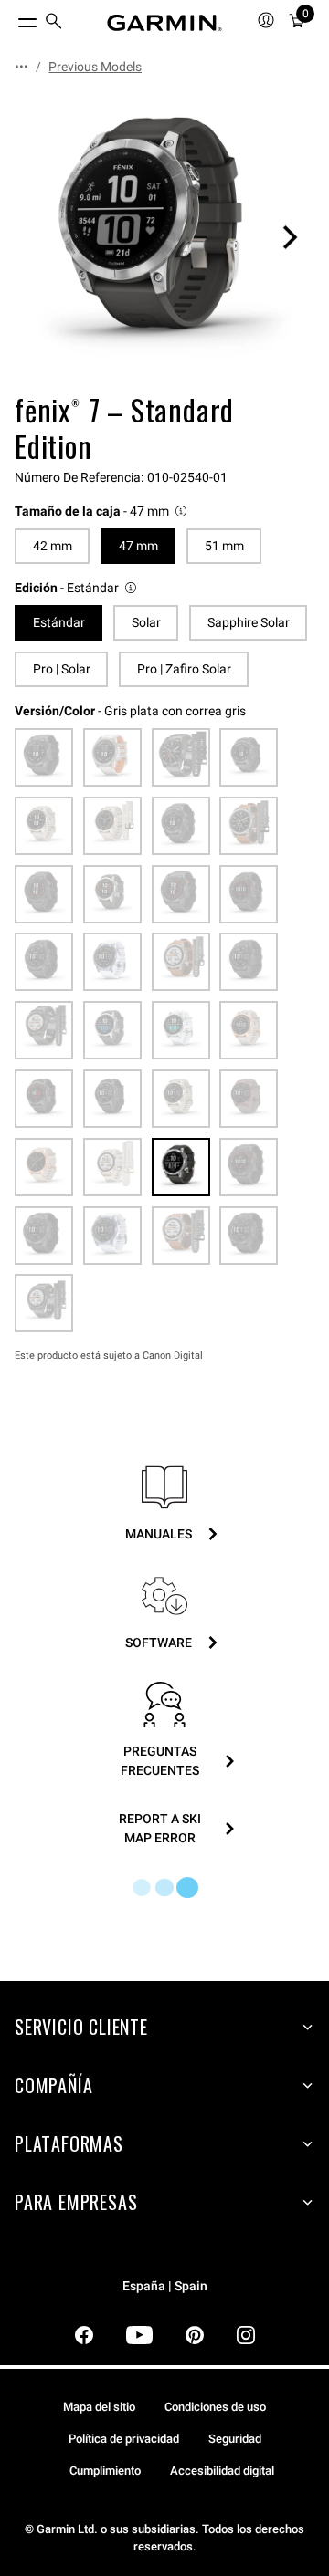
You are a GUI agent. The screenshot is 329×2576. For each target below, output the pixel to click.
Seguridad (235, 2439)
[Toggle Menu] (11, 18)
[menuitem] (54, 23)
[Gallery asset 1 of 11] (164, 237)
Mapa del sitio (99, 2407)
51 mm (224, 546)
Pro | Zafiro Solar (184, 669)
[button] (102, 511)
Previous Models (95, 67)
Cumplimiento (105, 2471)
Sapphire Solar (249, 622)
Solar (146, 622)
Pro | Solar (62, 669)
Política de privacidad (124, 2439)
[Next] (290, 237)
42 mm (53, 546)
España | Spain (165, 2286)
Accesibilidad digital (222, 2471)
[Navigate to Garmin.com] (164, 23)
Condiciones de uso (215, 2407)
